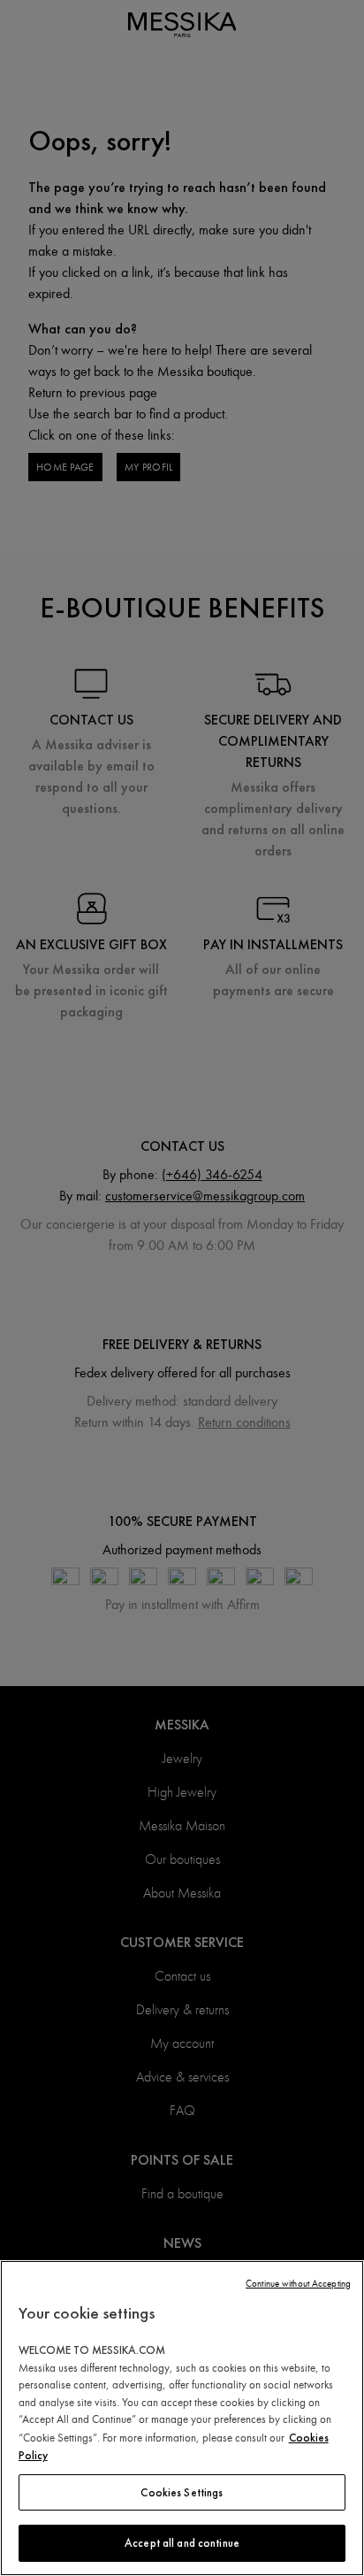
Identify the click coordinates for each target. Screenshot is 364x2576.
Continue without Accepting (298, 2284)
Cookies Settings (182, 2492)
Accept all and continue (182, 2543)
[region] (182, 2418)
